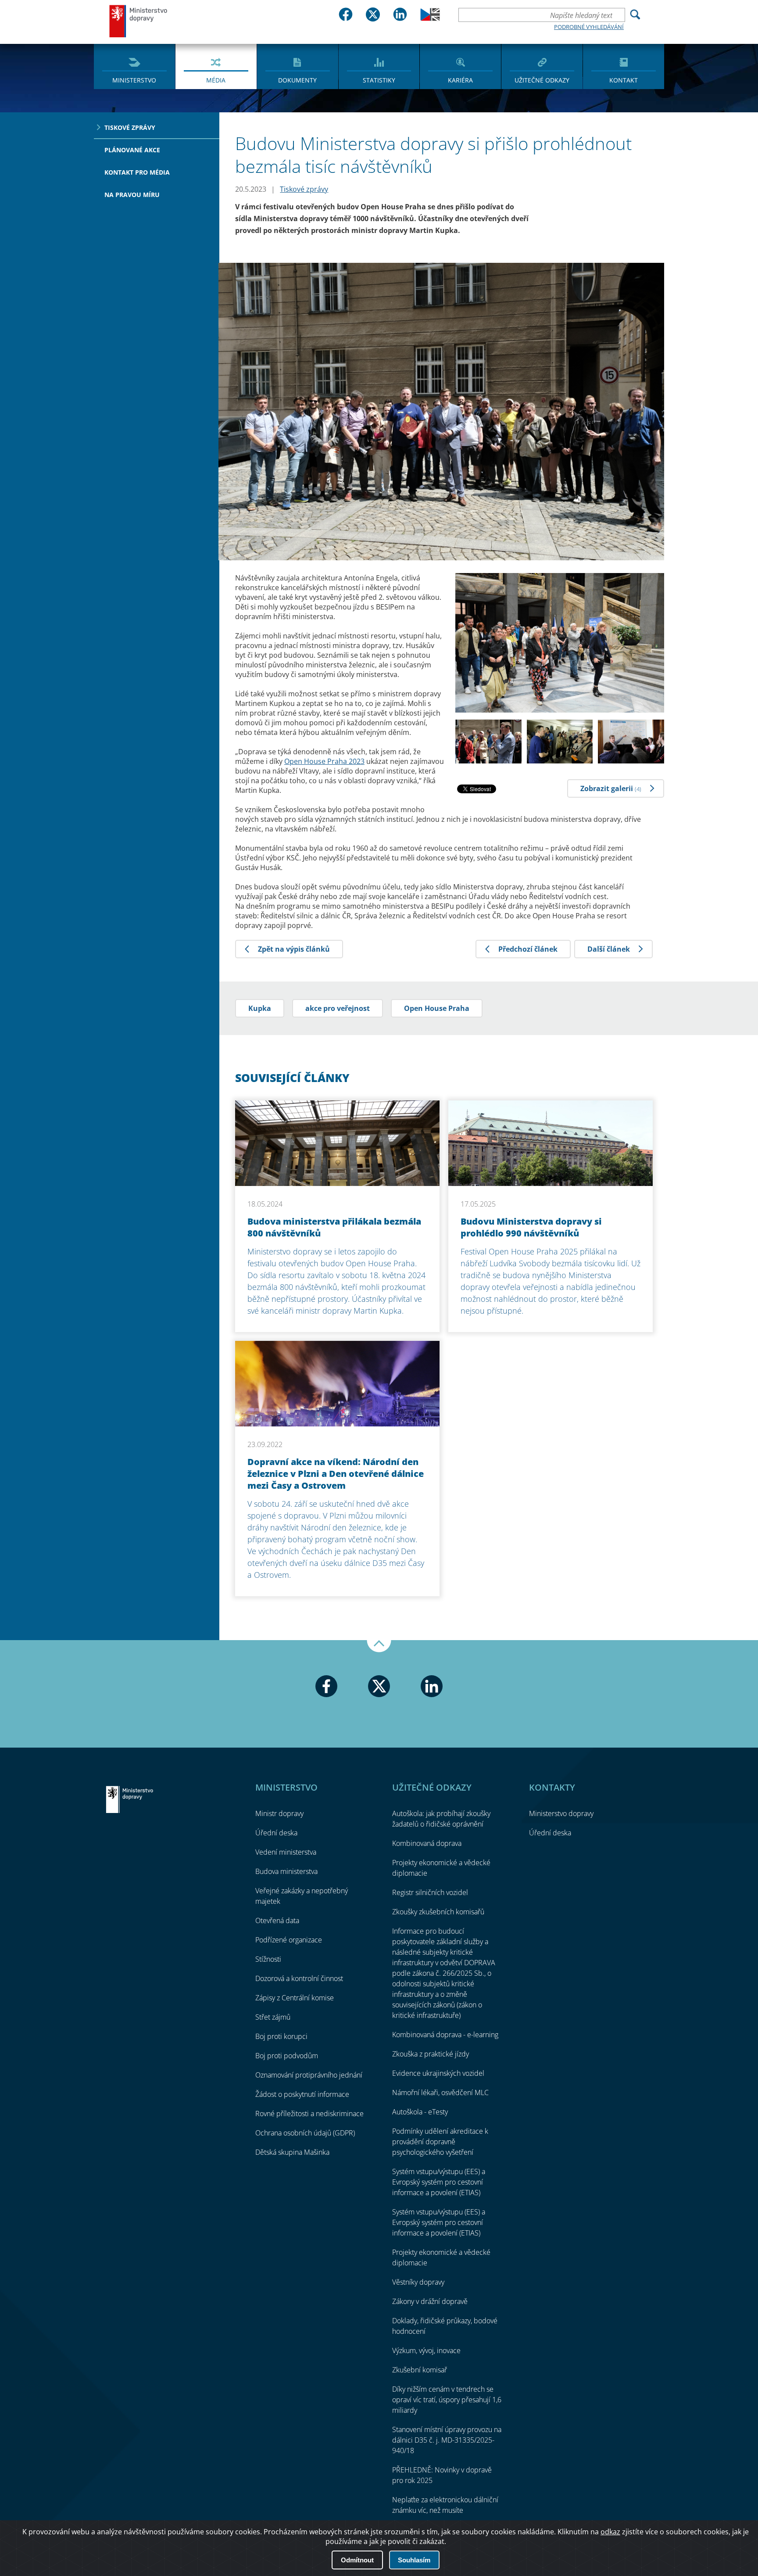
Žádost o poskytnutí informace (302, 2094)
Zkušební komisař (420, 2370)
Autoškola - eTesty (420, 2112)
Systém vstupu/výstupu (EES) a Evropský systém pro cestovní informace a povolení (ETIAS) (439, 2182)
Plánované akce (132, 150)
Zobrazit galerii (611, 788)
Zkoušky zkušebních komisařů (438, 1912)
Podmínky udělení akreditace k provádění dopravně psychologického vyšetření (440, 2142)
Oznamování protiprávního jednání (309, 2075)
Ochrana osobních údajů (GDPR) (305, 2133)
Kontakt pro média (137, 172)
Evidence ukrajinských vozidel (438, 2073)
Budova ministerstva (286, 1871)
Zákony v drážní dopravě (430, 2301)
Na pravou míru (132, 195)
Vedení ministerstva (286, 1852)
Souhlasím (414, 2560)
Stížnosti (268, 1959)
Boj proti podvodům (287, 2056)
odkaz (610, 2532)
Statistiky (379, 80)
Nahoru (379, 1646)
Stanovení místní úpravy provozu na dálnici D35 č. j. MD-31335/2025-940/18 (447, 2440)
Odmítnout (357, 2560)
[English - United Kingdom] (430, 18)
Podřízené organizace (289, 1940)
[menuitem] (134, 66)
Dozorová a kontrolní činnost (299, 1978)
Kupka (260, 1008)
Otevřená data (277, 1920)
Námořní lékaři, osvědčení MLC (440, 2092)
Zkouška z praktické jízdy (431, 2054)
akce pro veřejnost (338, 1008)
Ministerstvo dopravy (139, 21)
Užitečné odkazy (542, 80)
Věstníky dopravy (418, 2282)
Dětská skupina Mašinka (292, 2152)
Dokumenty (297, 80)
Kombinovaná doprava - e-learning (445, 2035)
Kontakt (624, 80)
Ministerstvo (134, 80)
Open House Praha (437, 1008)
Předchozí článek (528, 949)
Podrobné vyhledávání (589, 27)
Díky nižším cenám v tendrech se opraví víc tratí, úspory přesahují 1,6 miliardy (447, 2400)
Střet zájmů (273, 2017)
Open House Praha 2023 (324, 761)
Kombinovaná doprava (427, 1843)
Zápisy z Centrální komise (295, 1998)
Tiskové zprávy (130, 127)
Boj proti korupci (281, 2036)
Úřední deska (276, 1833)
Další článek (609, 949)
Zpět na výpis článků (294, 949)
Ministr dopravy (279, 1813)
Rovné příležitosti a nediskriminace (309, 2114)
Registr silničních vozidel (430, 1892)
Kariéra (460, 80)
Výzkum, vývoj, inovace (426, 2350)
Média (216, 80)
